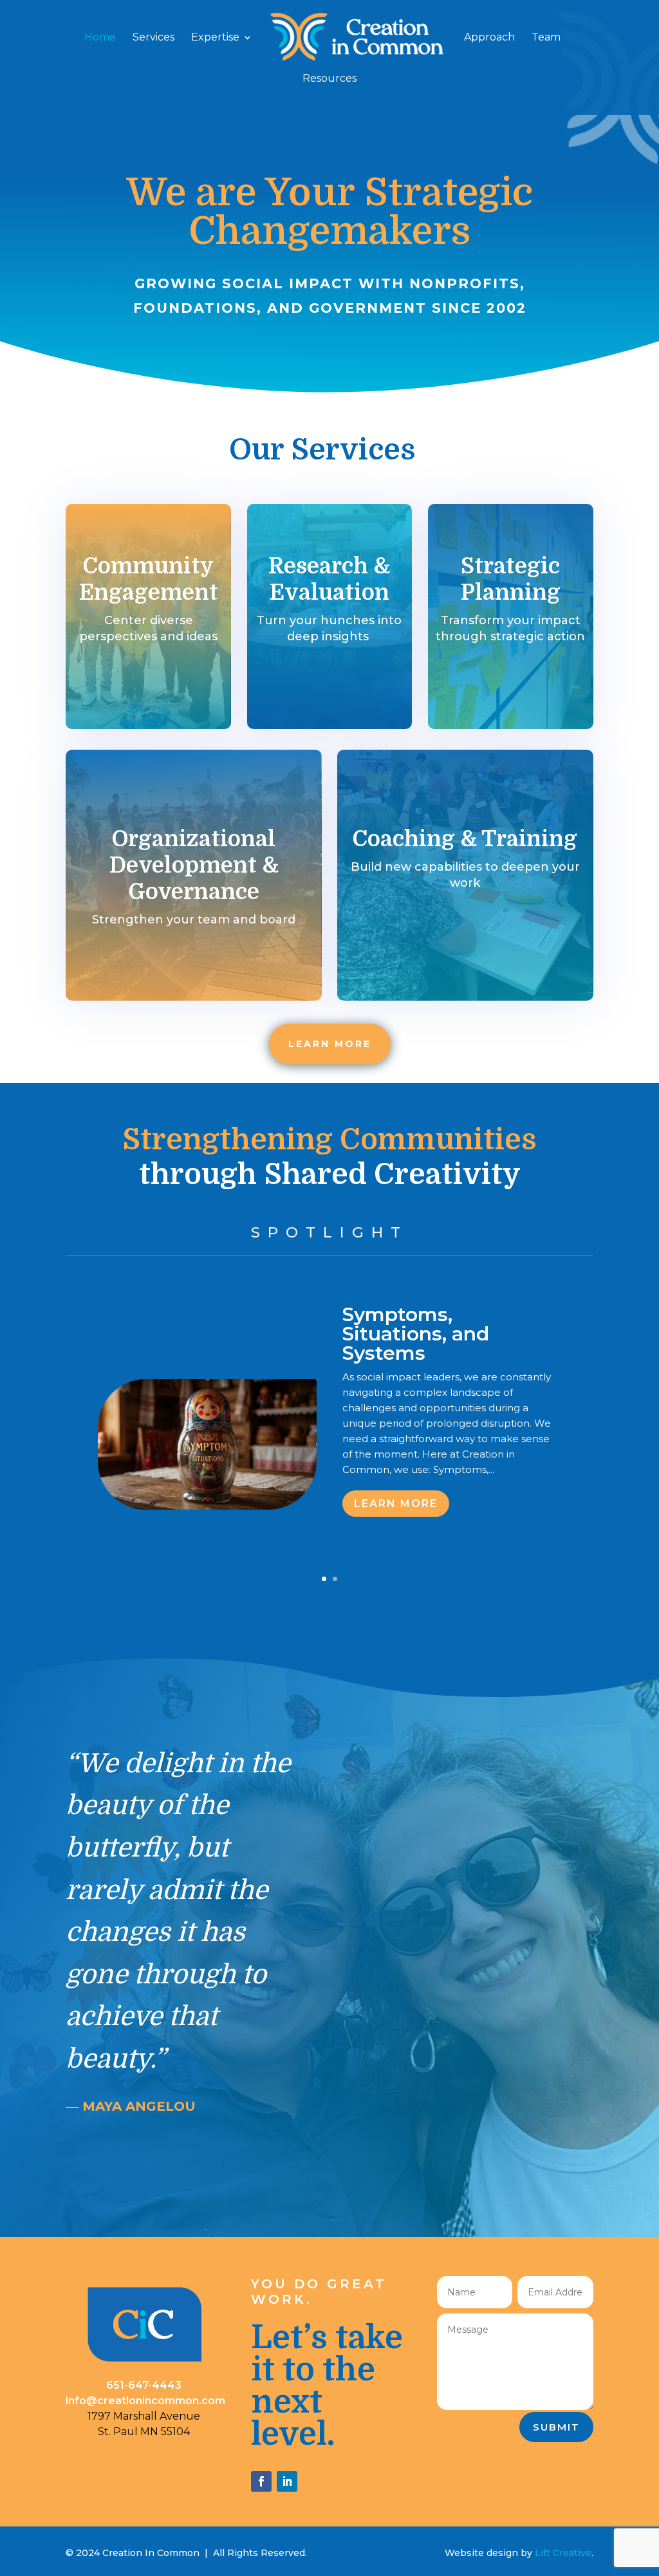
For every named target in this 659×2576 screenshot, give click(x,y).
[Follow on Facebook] (261, 2481)
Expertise (215, 38)
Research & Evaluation (329, 579)
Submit (556, 2427)
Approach (489, 38)
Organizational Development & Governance (194, 865)
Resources (329, 79)
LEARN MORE (330, 1044)
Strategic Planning (511, 579)
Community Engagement (149, 579)
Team (546, 38)
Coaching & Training (465, 839)
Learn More (396, 1504)
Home (100, 38)
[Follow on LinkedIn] (287, 2481)
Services (153, 38)
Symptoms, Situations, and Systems (416, 1334)
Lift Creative (563, 2553)
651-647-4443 (144, 2385)
